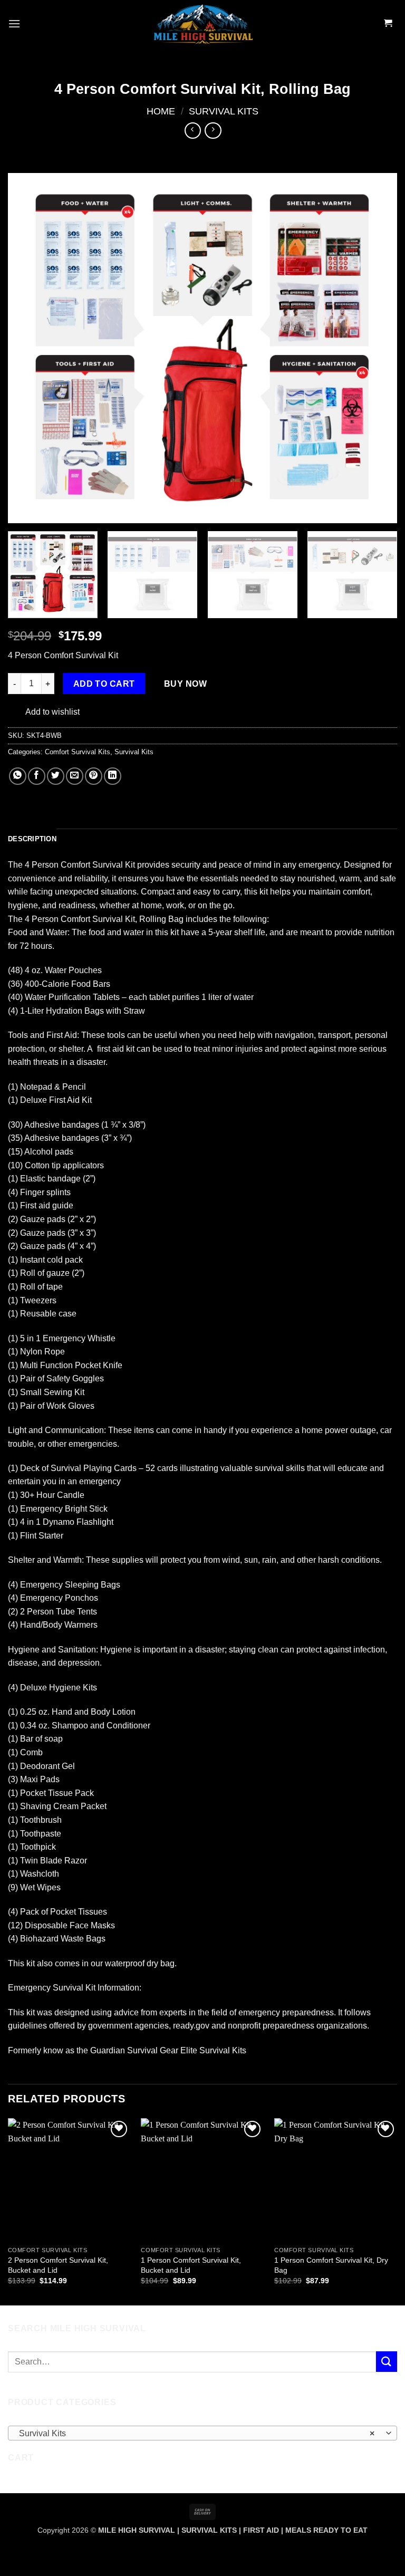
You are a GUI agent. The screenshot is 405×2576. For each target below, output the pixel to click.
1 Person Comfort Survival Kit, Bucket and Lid (191, 2265)
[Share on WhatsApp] (18, 776)
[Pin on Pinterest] (94, 776)
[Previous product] (213, 131)
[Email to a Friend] (75, 776)
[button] (14, 23)
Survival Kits (224, 111)
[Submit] (387, 2362)
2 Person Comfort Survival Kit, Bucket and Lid (58, 2265)
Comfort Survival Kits (78, 752)
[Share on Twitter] (56, 776)
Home (161, 111)
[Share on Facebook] (37, 776)
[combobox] (202, 2433)
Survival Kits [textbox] (197, 2433)
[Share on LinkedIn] (113, 776)
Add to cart (104, 684)
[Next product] (193, 131)
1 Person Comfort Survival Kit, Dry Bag (331, 2265)
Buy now (185, 684)
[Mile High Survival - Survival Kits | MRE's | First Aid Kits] (202, 24)
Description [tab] (32, 839)
